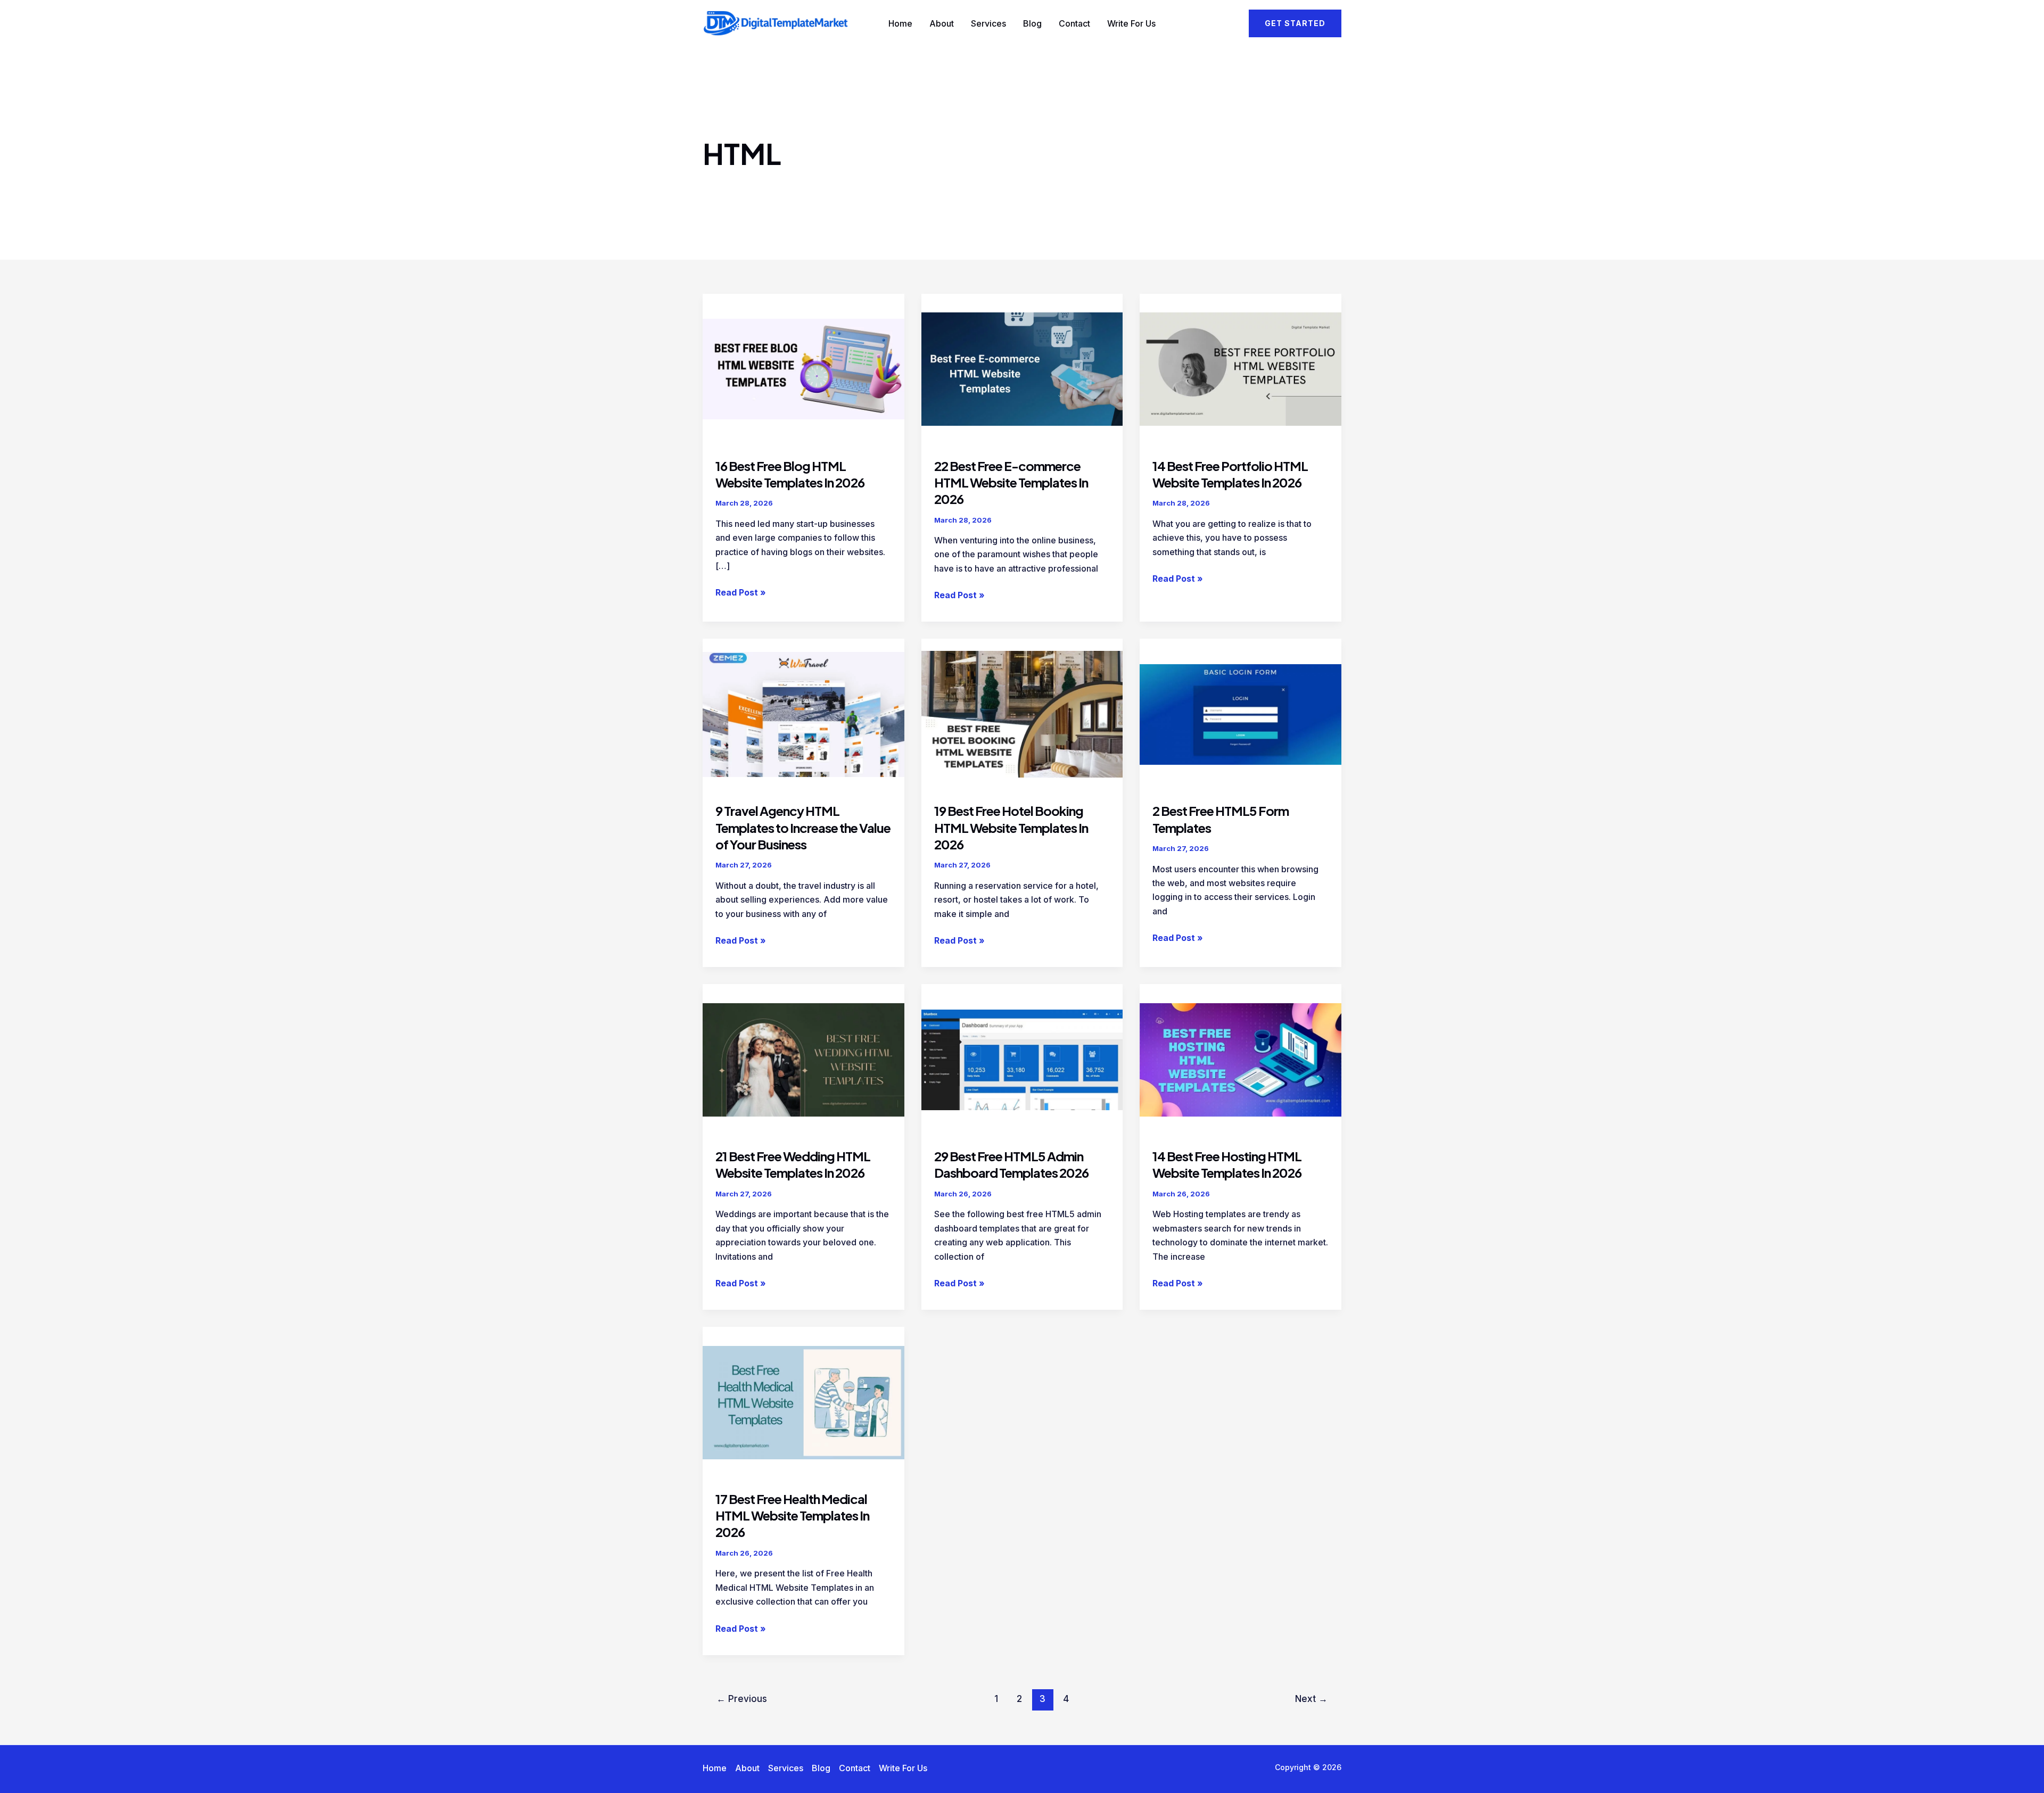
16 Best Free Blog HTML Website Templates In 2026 (790, 474)
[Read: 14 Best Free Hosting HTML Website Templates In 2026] (1241, 1059)
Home (900, 23)
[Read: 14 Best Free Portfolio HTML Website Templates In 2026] (1241, 368)
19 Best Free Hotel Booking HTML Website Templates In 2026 (1011, 827)
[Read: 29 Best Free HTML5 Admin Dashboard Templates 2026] (1022, 1059)
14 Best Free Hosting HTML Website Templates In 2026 (1227, 1164)
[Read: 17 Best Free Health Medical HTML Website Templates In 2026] (803, 1401)
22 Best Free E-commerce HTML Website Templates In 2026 (1011, 482)
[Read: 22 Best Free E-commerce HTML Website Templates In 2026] (1022, 368)
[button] (1295, 23)
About (942, 23)
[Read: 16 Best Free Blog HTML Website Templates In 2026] (803, 368)
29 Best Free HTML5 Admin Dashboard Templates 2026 (1011, 1164)
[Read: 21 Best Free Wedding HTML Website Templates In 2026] (803, 1059)
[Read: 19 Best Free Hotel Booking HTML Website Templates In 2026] (1022, 714)
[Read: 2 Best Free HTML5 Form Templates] (1241, 714)
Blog (1032, 23)
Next (1311, 1699)
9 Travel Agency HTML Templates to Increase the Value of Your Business (803, 827)
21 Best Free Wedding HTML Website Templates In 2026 (793, 1164)
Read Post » (741, 593)
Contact (1074, 23)
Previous (742, 1699)
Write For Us (1131, 23)
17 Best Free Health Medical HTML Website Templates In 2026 (792, 1515)
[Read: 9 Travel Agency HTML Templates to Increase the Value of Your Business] (803, 714)
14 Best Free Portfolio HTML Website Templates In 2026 (1230, 474)
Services (988, 23)
